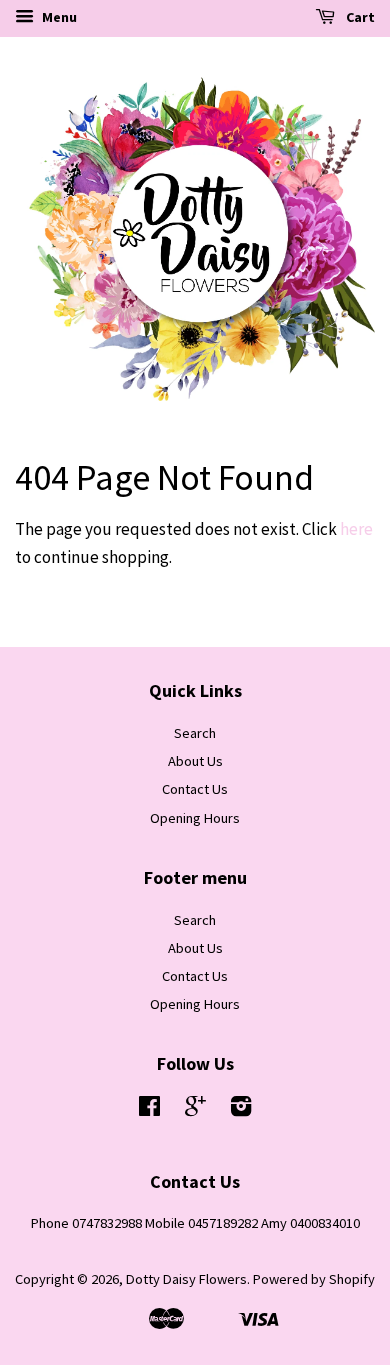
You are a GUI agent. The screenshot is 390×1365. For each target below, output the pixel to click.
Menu (58, 17)
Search (195, 733)
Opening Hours (195, 818)
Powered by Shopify (314, 1279)
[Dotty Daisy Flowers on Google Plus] (195, 1110)
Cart (359, 17)
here (356, 529)
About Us (195, 761)
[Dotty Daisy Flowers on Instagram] (241, 1110)
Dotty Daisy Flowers (186, 1279)
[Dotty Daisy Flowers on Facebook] (149, 1110)
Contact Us (195, 789)
